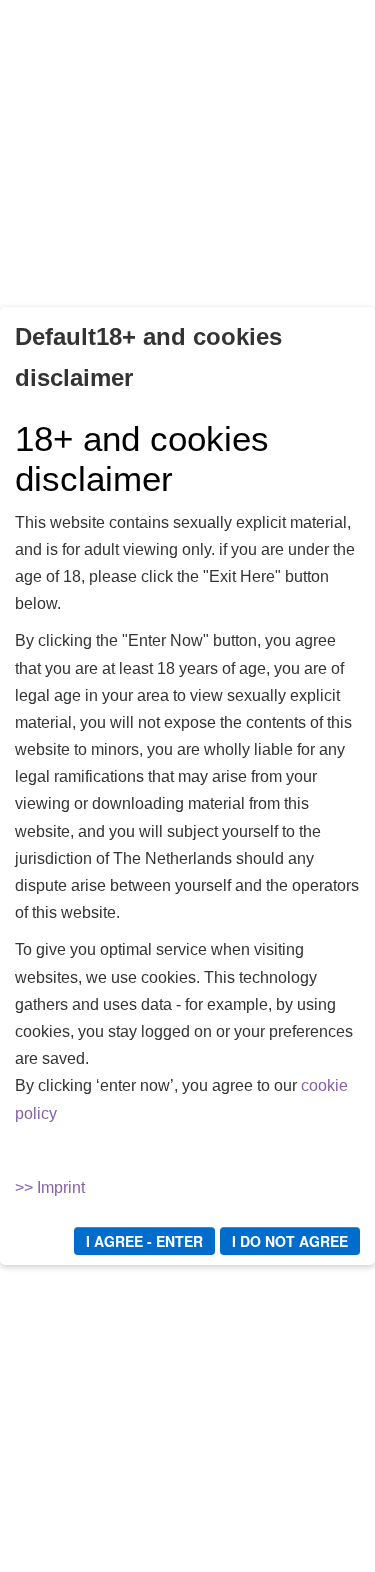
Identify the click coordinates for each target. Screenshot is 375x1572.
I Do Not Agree (290, 1241)
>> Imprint (50, 1187)
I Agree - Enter (144, 1241)
